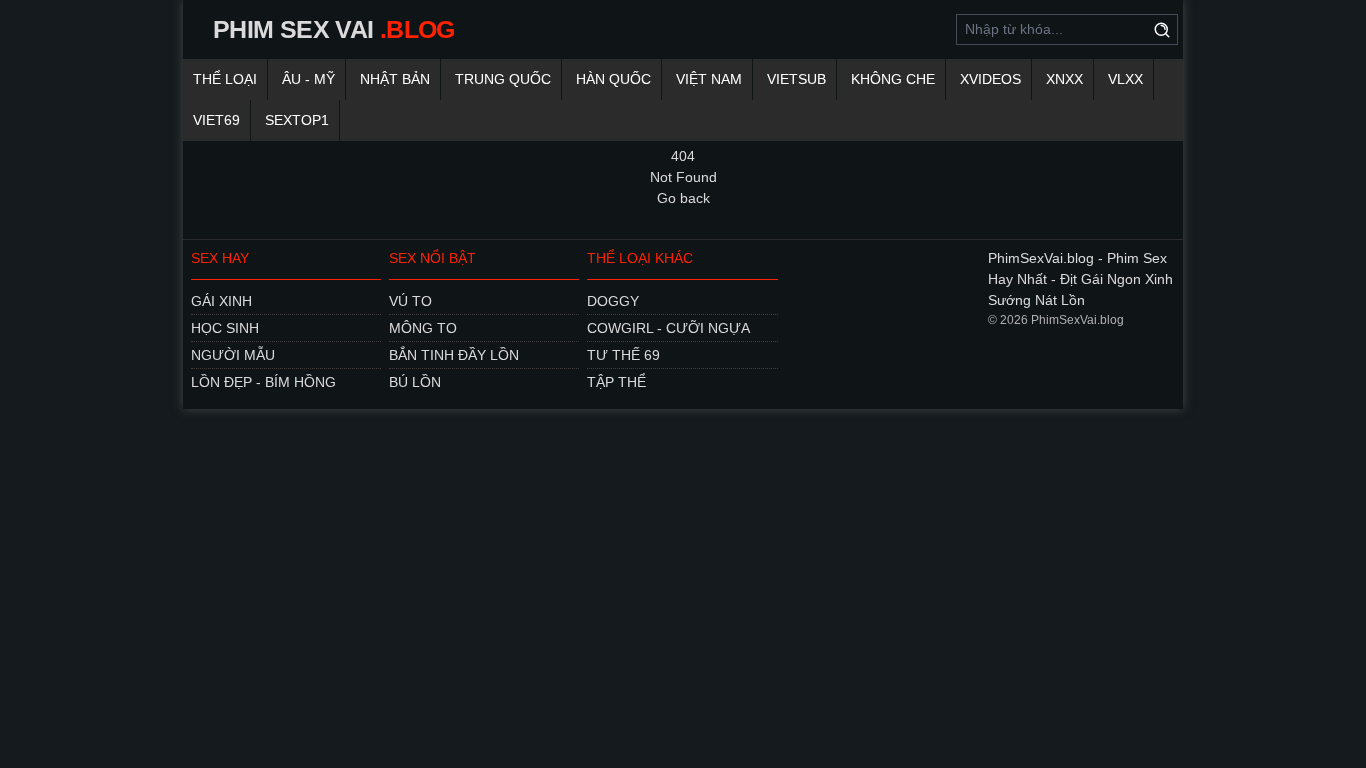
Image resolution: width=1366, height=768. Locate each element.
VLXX (1125, 79)
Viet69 (216, 120)
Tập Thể (616, 382)
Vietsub (796, 79)
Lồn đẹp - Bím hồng (263, 382)
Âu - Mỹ (308, 79)
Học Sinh (225, 328)
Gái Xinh (221, 301)
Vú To (410, 301)
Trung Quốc (503, 79)
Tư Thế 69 (623, 355)
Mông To (423, 328)
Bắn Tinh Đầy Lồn (454, 355)
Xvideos (990, 79)
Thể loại (225, 79)
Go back (683, 198)
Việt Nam (709, 79)
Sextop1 (297, 120)
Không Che (893, 79)
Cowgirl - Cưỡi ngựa (668, 328)
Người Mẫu (233, 355)
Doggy (613, 301)
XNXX (1064, 79)
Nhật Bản (395, 79)
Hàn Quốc (613, 79)
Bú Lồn (415, 382)
